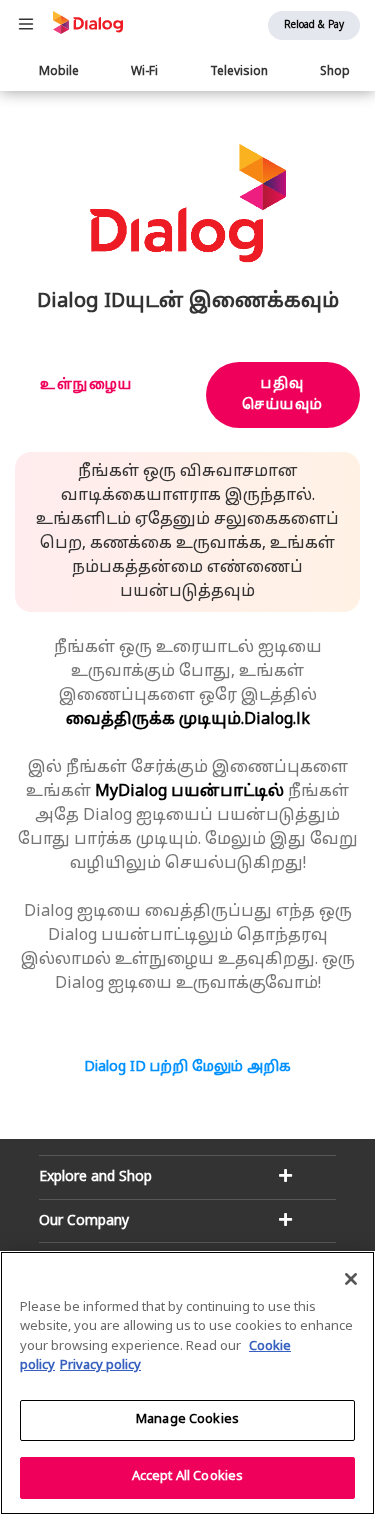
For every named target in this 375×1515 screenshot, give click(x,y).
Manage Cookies (187, 1420)
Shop (335, 72)
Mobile (59, 72)
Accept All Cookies (187, 1477)
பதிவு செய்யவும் (283, 395)
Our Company (84, 1221)
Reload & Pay (314, 25)
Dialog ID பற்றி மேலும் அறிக (187, 1067)
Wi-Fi (144, 72)
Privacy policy (100, 1366)
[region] (187, 1383)
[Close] (351, 1279)
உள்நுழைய (86, 385)
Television (239, 72)
